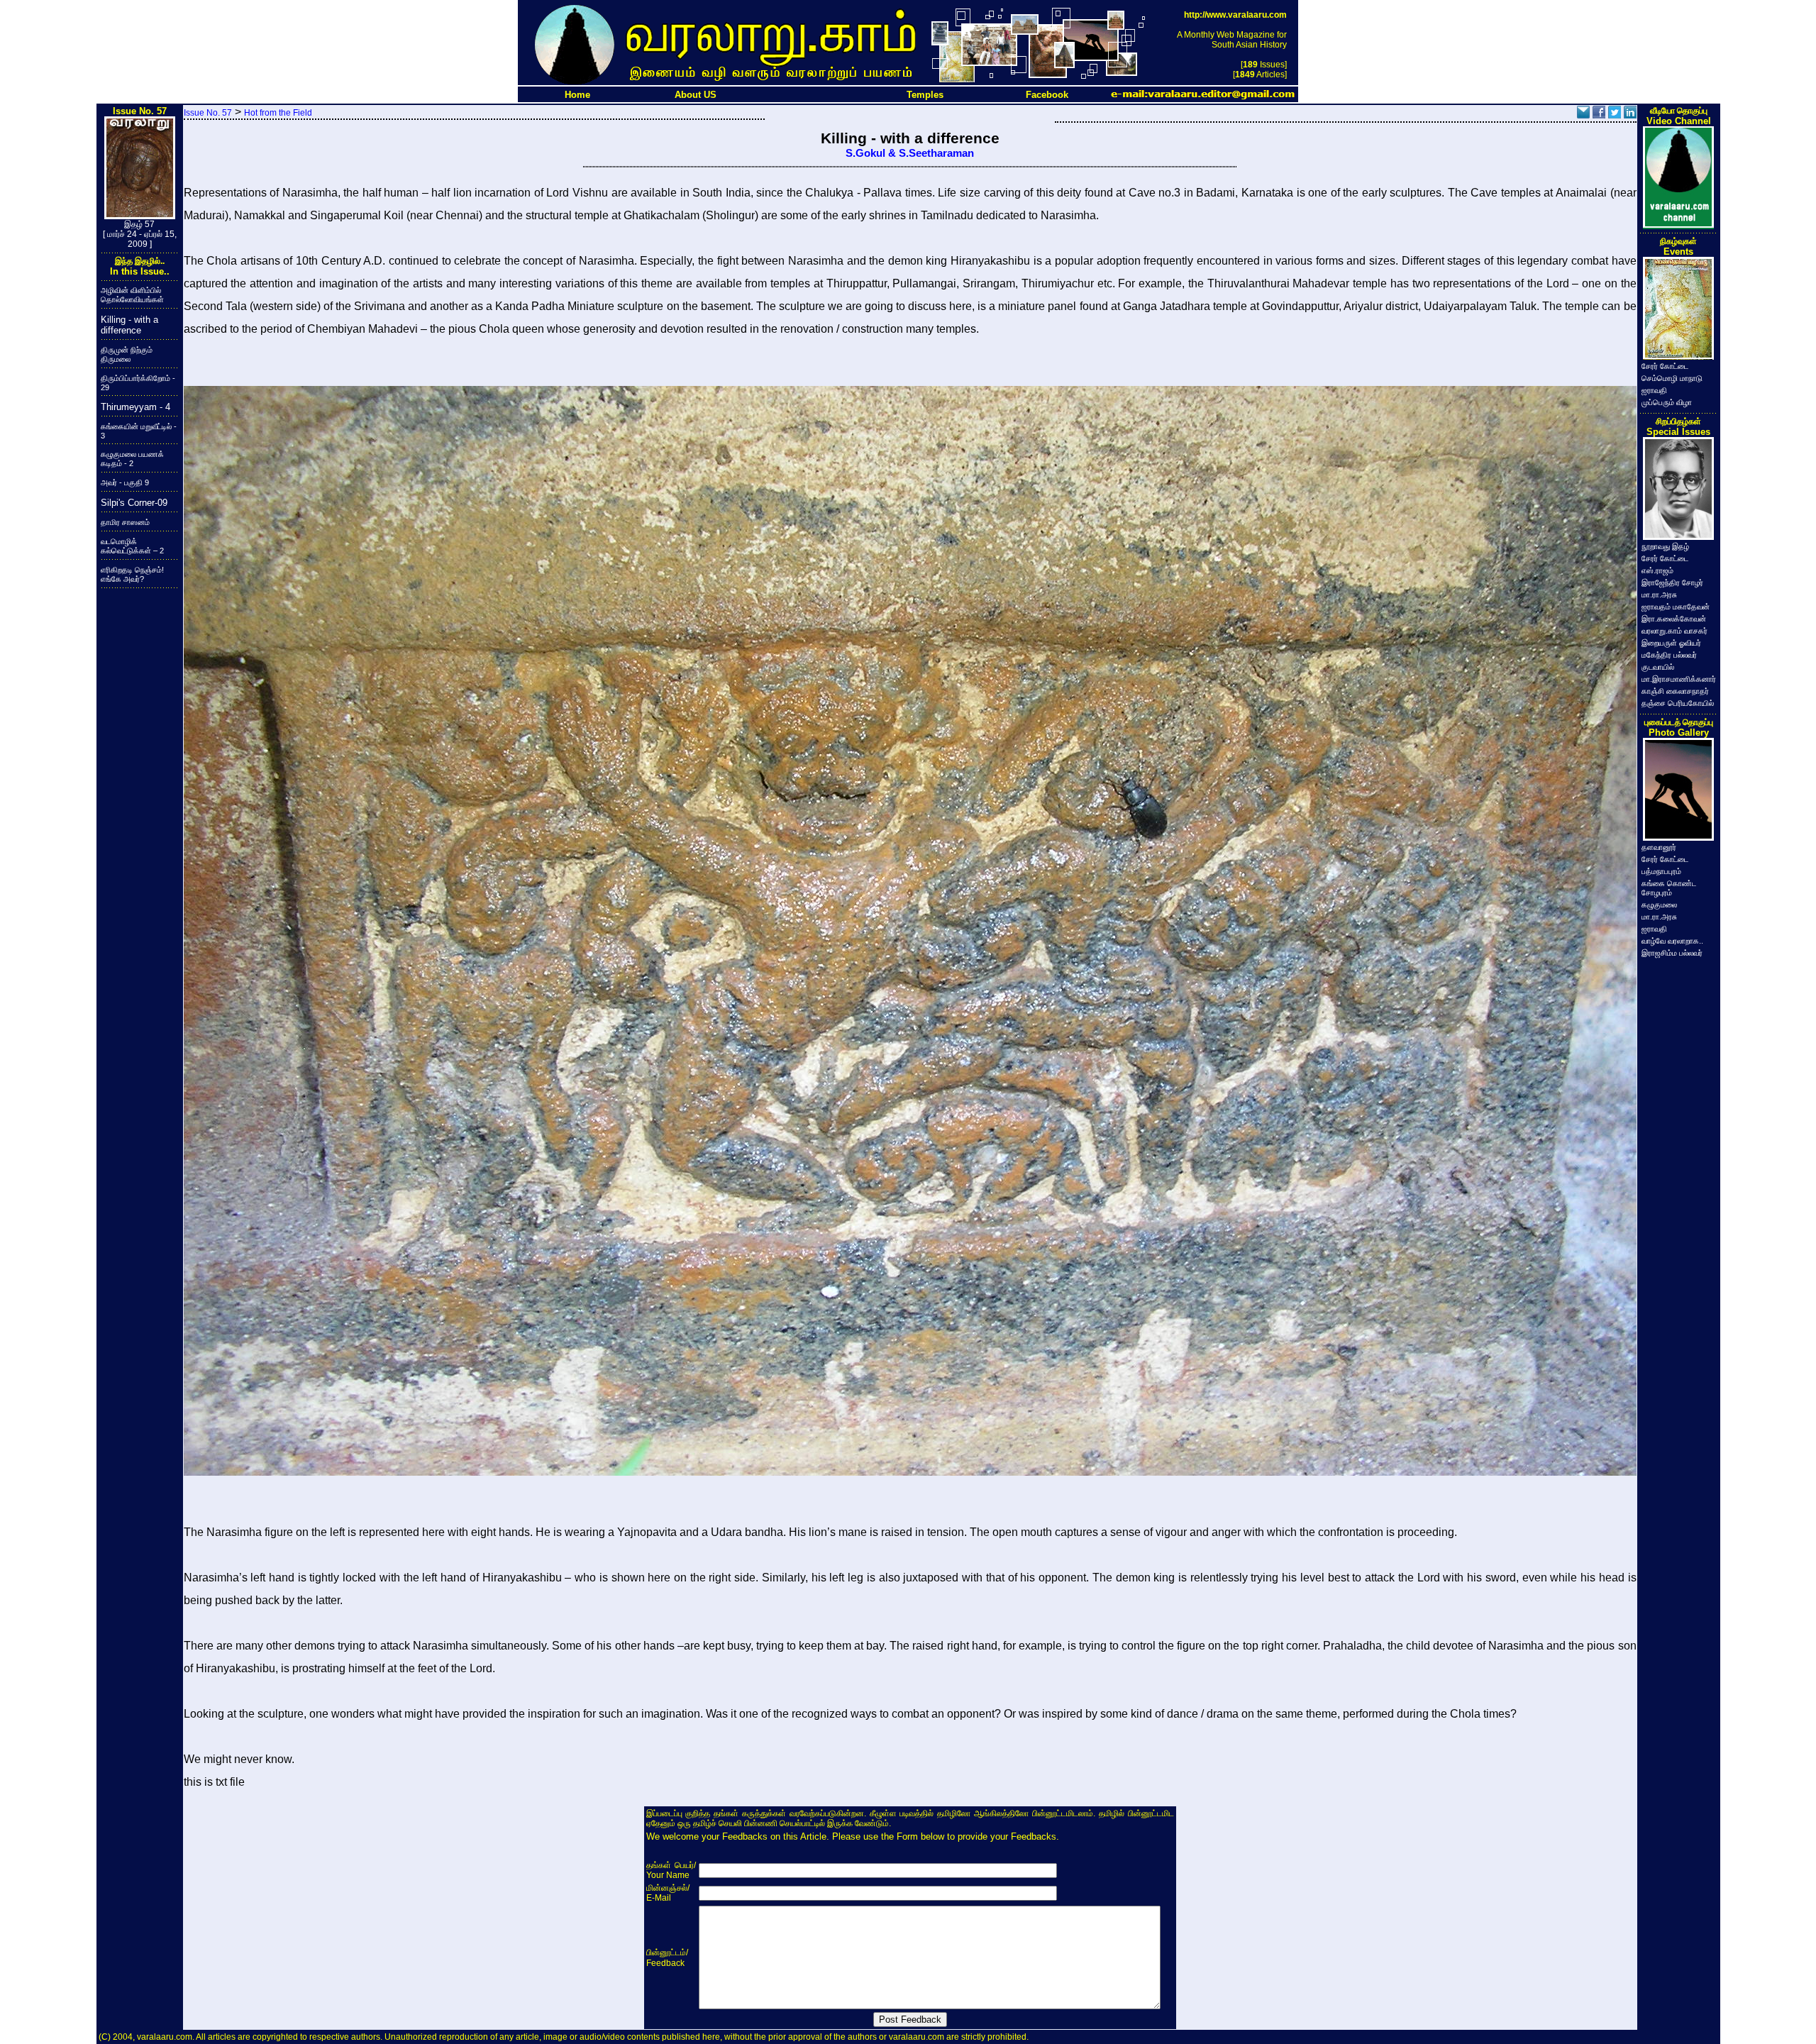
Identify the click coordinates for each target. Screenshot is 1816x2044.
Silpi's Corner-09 (134, 503)
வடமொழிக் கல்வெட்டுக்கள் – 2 (132, 546)
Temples (925, 95)
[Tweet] (1615, 115)
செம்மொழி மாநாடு (1672, 378)
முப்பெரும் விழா (1667, 402)
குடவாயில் (1658, 667)
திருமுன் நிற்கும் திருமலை (127, 354)
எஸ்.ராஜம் (1657, 570)
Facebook (1047, 95)
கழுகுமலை (1659, 905)
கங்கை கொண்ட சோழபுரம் (1669, 888)
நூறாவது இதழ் (1665, 546)
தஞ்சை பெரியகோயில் (1678, 703)
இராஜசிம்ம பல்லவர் (1672, 953)
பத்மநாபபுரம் (1661, 871)
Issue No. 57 (208, 113)
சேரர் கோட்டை (1665, 366)
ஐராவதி (1654, 390)
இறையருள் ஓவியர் (1671, 643)
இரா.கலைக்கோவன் (1674, 619)
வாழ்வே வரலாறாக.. (1672, 941)
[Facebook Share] (1599, 115)
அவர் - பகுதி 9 (125, 482)
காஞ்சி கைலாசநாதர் (1675, 691)
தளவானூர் (1659, 847)
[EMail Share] (1583, 115)
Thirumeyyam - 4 (135, 407)
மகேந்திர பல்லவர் (1669, 655)
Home (577, 95)
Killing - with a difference (129, 325)
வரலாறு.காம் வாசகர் (1674, 631)
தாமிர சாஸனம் (125, 522)
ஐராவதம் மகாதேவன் (1676, 607)
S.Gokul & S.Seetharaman (910, 153)
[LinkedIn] (1630, 115)
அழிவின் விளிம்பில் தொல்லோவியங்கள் (132, 295)
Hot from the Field (278, 113)
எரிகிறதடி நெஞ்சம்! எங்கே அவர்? (132, 574)
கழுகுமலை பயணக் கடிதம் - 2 (132, 459)
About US (696, 95)
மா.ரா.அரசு (1659, 595)
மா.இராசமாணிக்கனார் (1679, 679)
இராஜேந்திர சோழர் (1672, 582)
